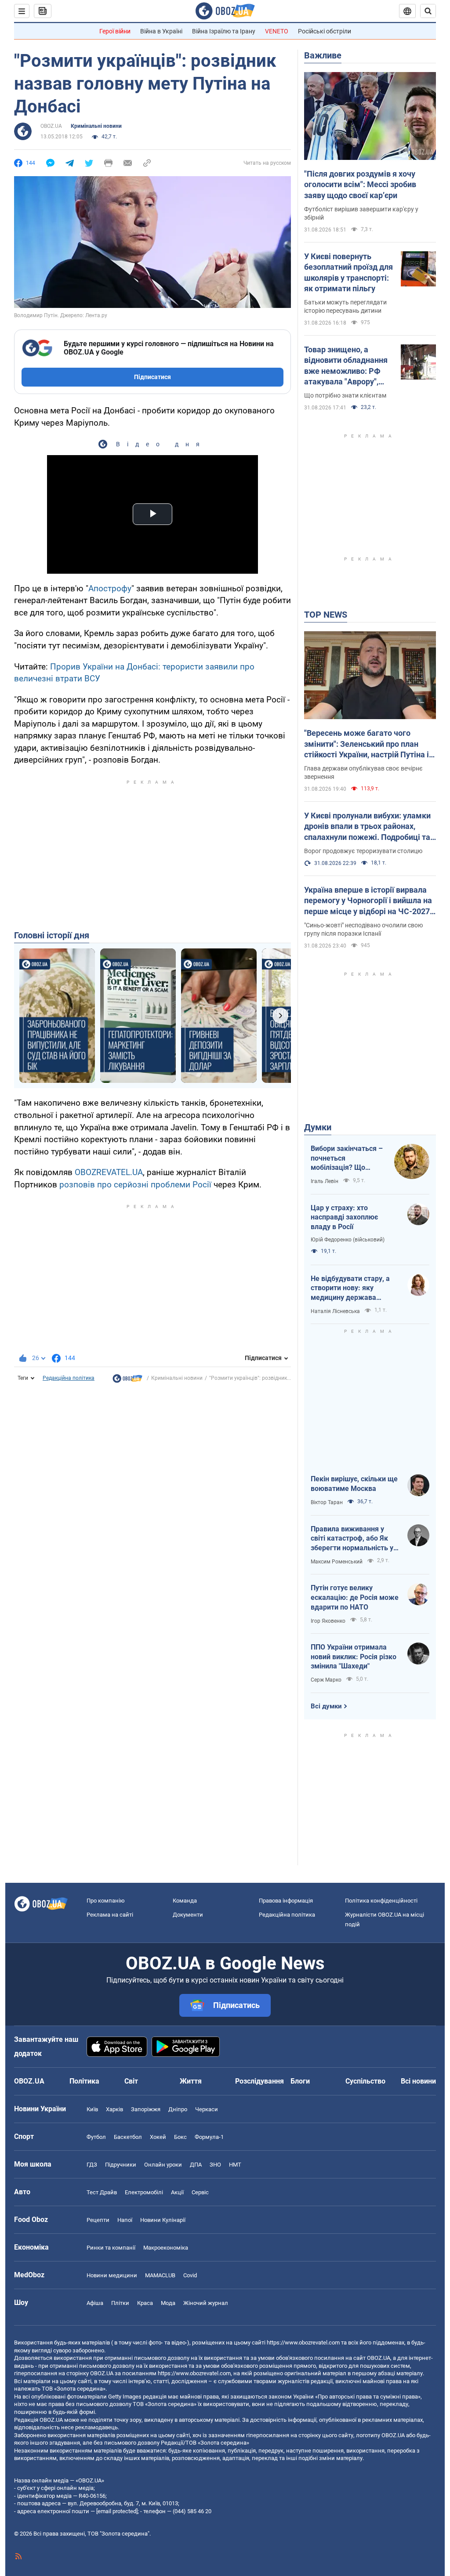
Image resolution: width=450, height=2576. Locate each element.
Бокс (180, 2137)
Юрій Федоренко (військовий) (348, 1240)
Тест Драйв (102, 2192)
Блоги (300, 2081)
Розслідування (259, 2081)
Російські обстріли (325, 31)
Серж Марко (326, 1680)
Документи (188, 1915)
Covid (190, 2275)
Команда (185, 1901)
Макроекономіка (166, 2248)
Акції (177, 2192)
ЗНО (215, 2165)
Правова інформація (286, 1901)
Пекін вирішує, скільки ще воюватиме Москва (354, 1484)
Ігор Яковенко (328, 1621)
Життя (191, 2081)
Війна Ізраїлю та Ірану (224, 31)
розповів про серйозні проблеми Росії (135, 1185)
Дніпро (178, 2109)
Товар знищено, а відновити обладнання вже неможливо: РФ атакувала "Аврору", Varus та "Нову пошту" (346, 366)
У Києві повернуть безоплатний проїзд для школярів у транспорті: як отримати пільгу (348, 272)
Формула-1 (209, 2137)
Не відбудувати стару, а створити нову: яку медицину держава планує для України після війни (352, 1288)
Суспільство (365, 2081)
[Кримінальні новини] (127, 1381)
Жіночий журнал (206, 2303)
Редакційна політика (69, 1378)
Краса (145, 2303)
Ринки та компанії (111, 2248)
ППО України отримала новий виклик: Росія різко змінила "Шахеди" (354, 1657)
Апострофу (110, 588)
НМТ (235, 2165)
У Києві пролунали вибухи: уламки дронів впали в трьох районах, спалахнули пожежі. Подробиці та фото (367, 827)
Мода (168, 2303)
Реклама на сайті (110, 1915)
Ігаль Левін (325, 1181)
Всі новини (418, 2081)
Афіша (95, 2303)
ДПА (196, 2165)
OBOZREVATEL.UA (109, 1172)
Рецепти (98, 2220)
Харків (114, 2109)
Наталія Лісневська (335, 1311)
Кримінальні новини (96, 126)
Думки (318, 1127)
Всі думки (326, 1706)
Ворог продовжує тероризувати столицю (363, 851)
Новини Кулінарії (163, 2220)
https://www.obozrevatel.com (303, 2343)
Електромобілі (144, 2192)
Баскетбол (128, 2137)
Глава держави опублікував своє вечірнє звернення (363, 772)
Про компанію (106, 1901)
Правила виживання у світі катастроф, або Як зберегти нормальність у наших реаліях (352, 1539)
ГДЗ (92, 2165)
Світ (131, 2081)
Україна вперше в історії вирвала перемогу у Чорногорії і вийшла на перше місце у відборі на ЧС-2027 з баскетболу (370, 901)
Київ (92, 2109)
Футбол (96, 2137)
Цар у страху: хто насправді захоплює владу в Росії (344, 1217)
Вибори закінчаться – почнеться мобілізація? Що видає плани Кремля (347, 1158)
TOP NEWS (326, 615)
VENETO (277, 31)
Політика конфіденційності (381, 1901)
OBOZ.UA (51, 126)
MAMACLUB (160, 2275)
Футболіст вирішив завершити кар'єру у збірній (361, 213)
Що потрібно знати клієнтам (345, 395)
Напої (125, 2220)
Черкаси (207, 2109)
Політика (84, 2081)
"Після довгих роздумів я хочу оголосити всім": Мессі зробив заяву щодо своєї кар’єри (360, 185)
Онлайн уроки (163, 2165)
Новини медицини (112, 2275)
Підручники (121, 2165)
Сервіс (200, 2192)
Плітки (120, 2303)
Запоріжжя (146, 2109)
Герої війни (115, 31)
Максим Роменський (337, 1562)
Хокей (158, 2137)
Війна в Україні (161, 31)
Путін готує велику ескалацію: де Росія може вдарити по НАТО (355, 1597)
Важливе (323, 55)
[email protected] (117, 2511)
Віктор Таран (327, 1502)
